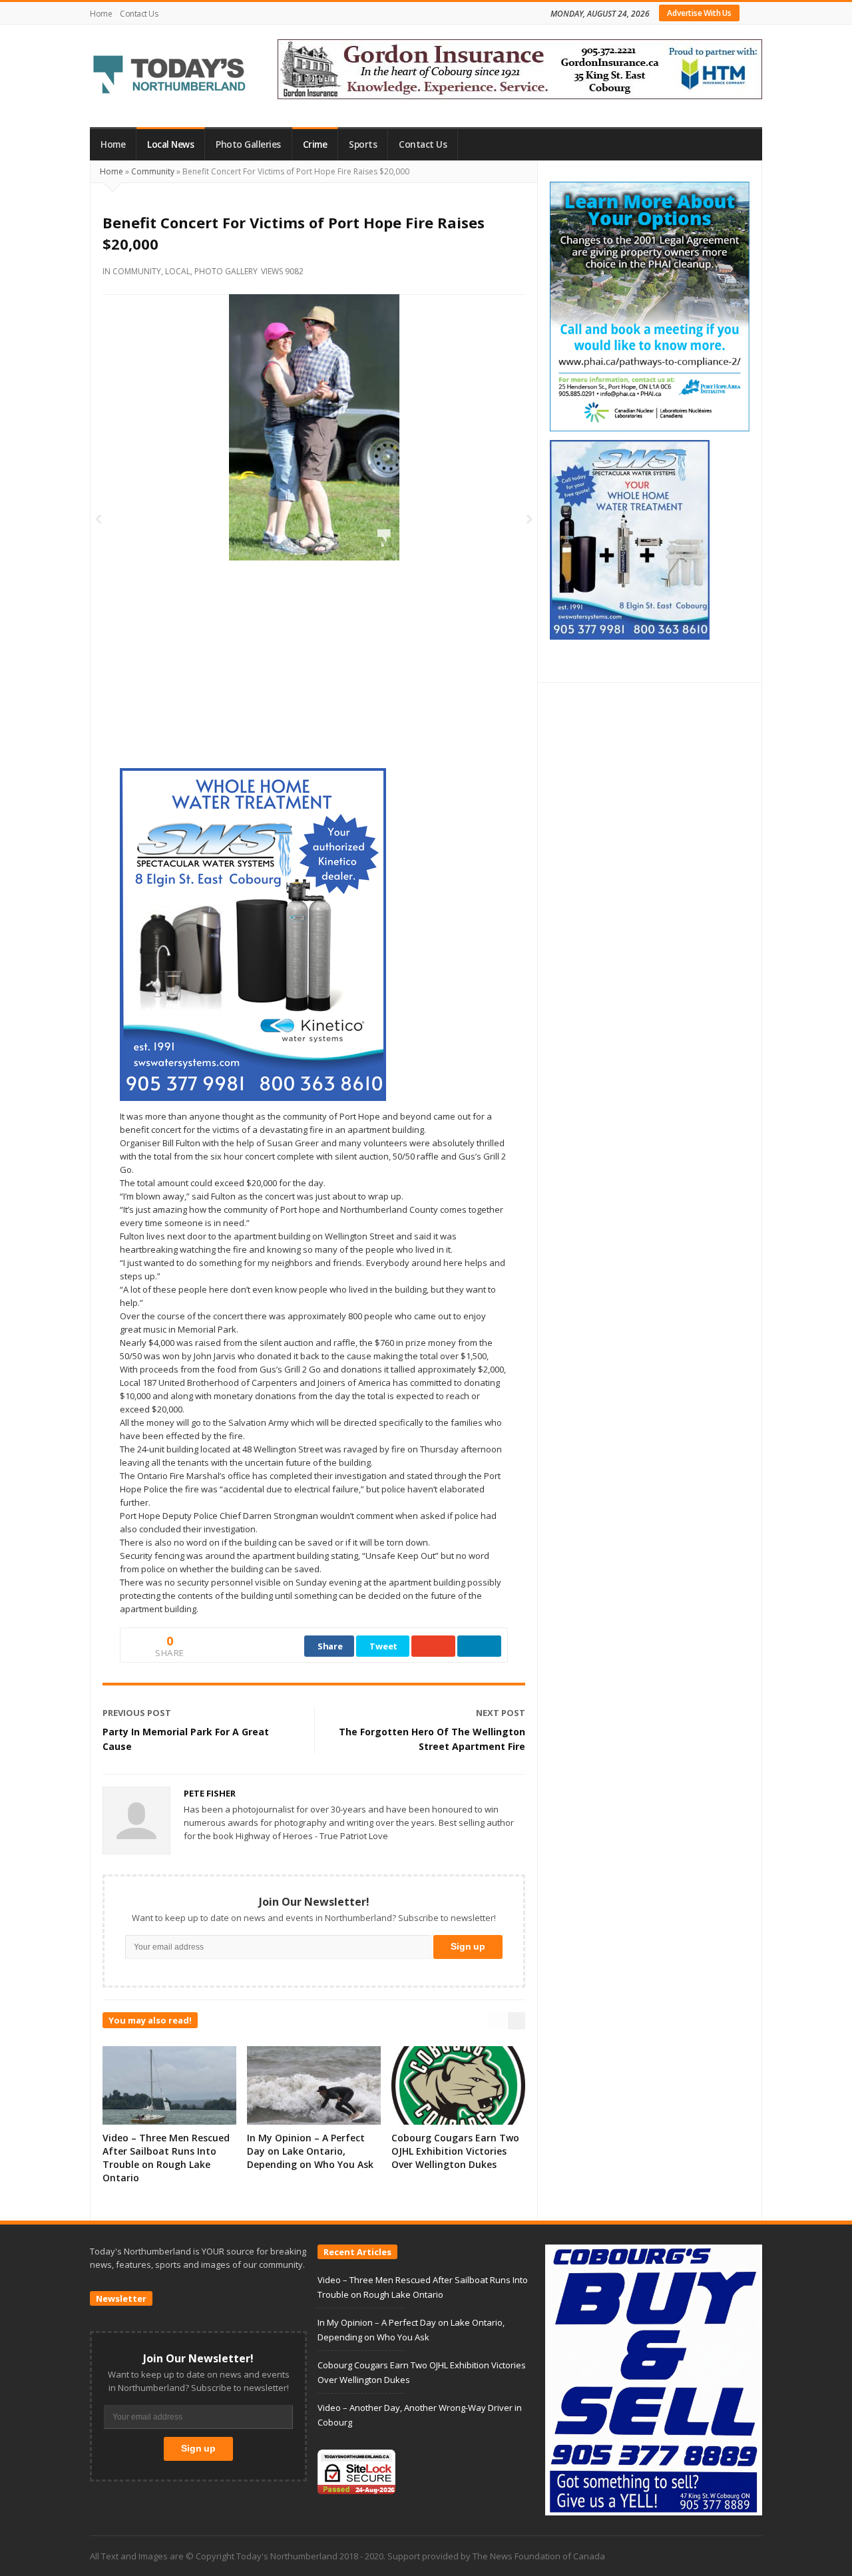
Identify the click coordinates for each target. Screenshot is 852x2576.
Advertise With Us (699, 13)
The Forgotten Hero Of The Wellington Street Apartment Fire (432, 1739)
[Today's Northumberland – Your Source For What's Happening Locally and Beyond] (170, 76)
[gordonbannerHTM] (520, 68)
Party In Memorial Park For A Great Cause (186, 1739)
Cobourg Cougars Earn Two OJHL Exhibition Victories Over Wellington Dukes (455, 2151)
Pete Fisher (210, 1793)
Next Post (501, 1713)
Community (153, 171)
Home (101, 14)
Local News (170, 144)
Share (330, 1646)
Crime (315, 144)
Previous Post (137, 1713)
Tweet (383, 1646)
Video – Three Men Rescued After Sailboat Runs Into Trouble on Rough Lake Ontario (166, 2158)
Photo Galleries (248, 144)
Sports (363, 144)
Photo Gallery (226, 271)
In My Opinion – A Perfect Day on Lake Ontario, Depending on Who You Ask (310, 2151)
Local (178, 271)
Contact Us (139, 14)
